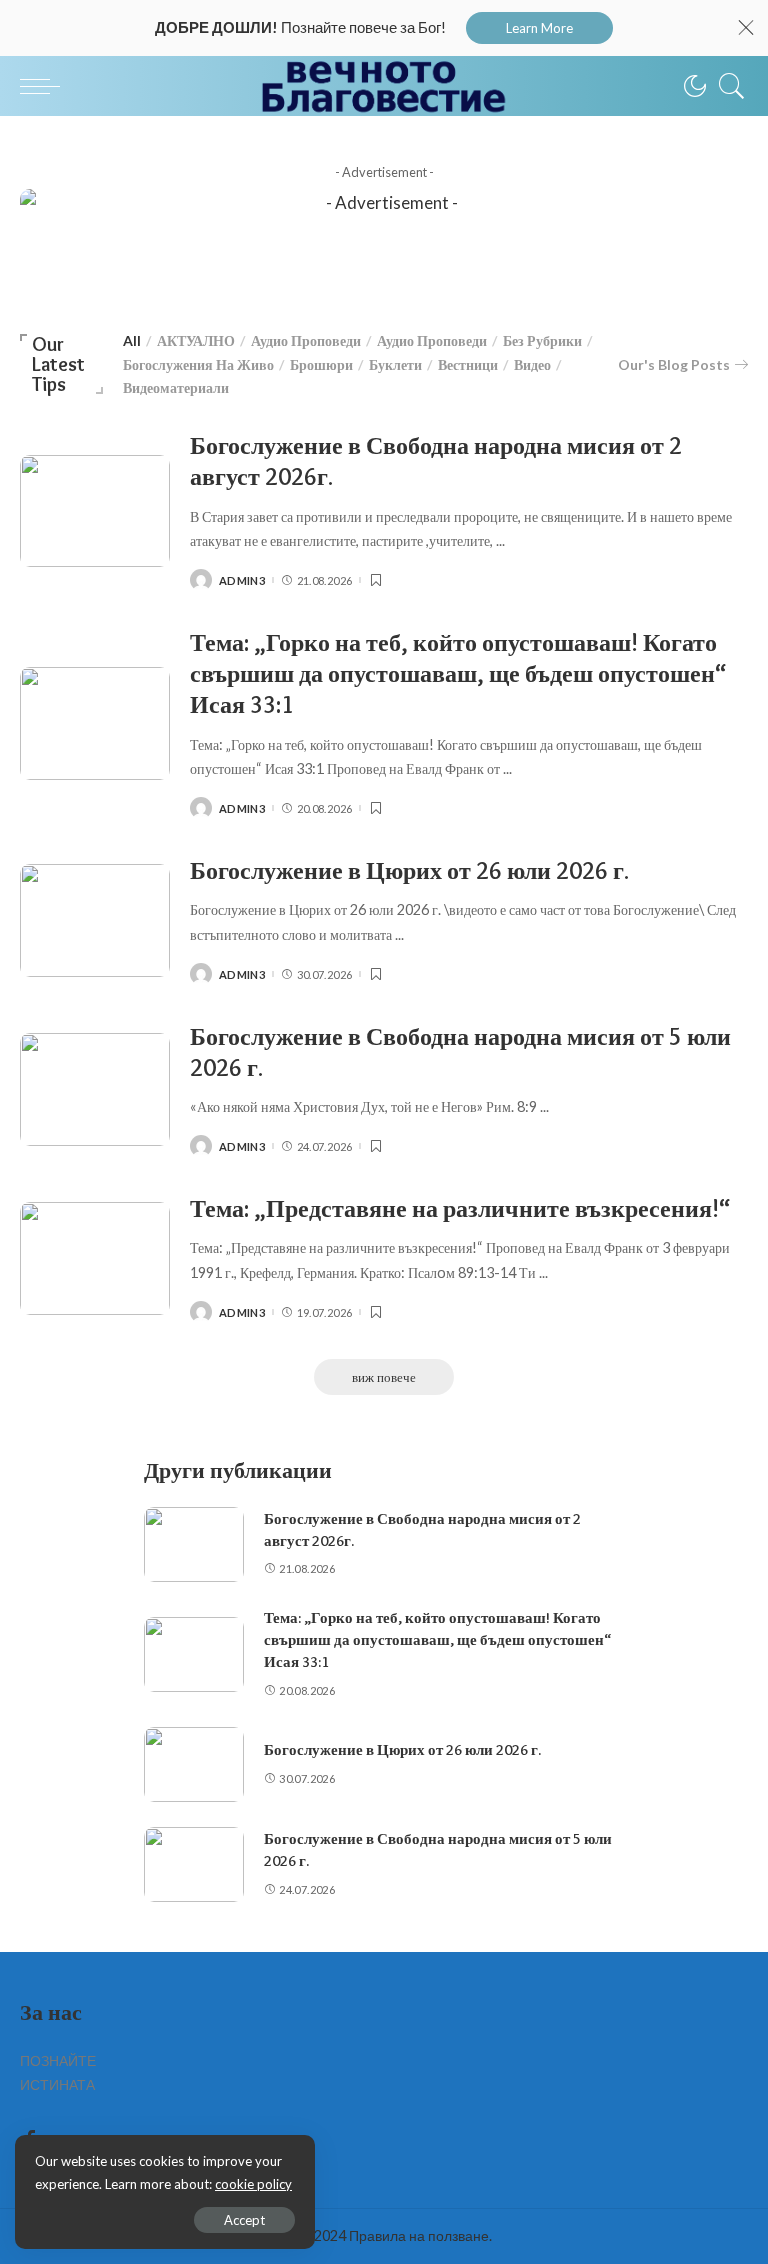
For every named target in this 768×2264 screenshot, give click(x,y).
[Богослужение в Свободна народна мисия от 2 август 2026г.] (95, 511)
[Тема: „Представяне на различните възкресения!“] (95, 1258)
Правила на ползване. (420, 2235)
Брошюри (321, 364)
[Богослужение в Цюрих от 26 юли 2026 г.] (95, 920)
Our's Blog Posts (674, 364)
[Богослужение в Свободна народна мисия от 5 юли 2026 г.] (95, 1089)
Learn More (539, 28)
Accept (244, 2220)
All (132, 340)
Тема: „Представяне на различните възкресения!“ (460, 1208)
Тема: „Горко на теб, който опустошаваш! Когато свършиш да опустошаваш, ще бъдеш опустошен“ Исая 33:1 (458, 673)
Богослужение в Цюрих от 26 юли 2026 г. (409, 870)
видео (532, 364)
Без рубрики (542, 340)
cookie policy (253, 2184)
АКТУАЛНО (196, 340)
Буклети (395, 364)
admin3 (242, 580)
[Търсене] (727, 86)
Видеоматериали (176, 387)
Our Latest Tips (58, 364)
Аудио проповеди (306, 340)
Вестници (468, 364)
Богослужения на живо (198, 364)
